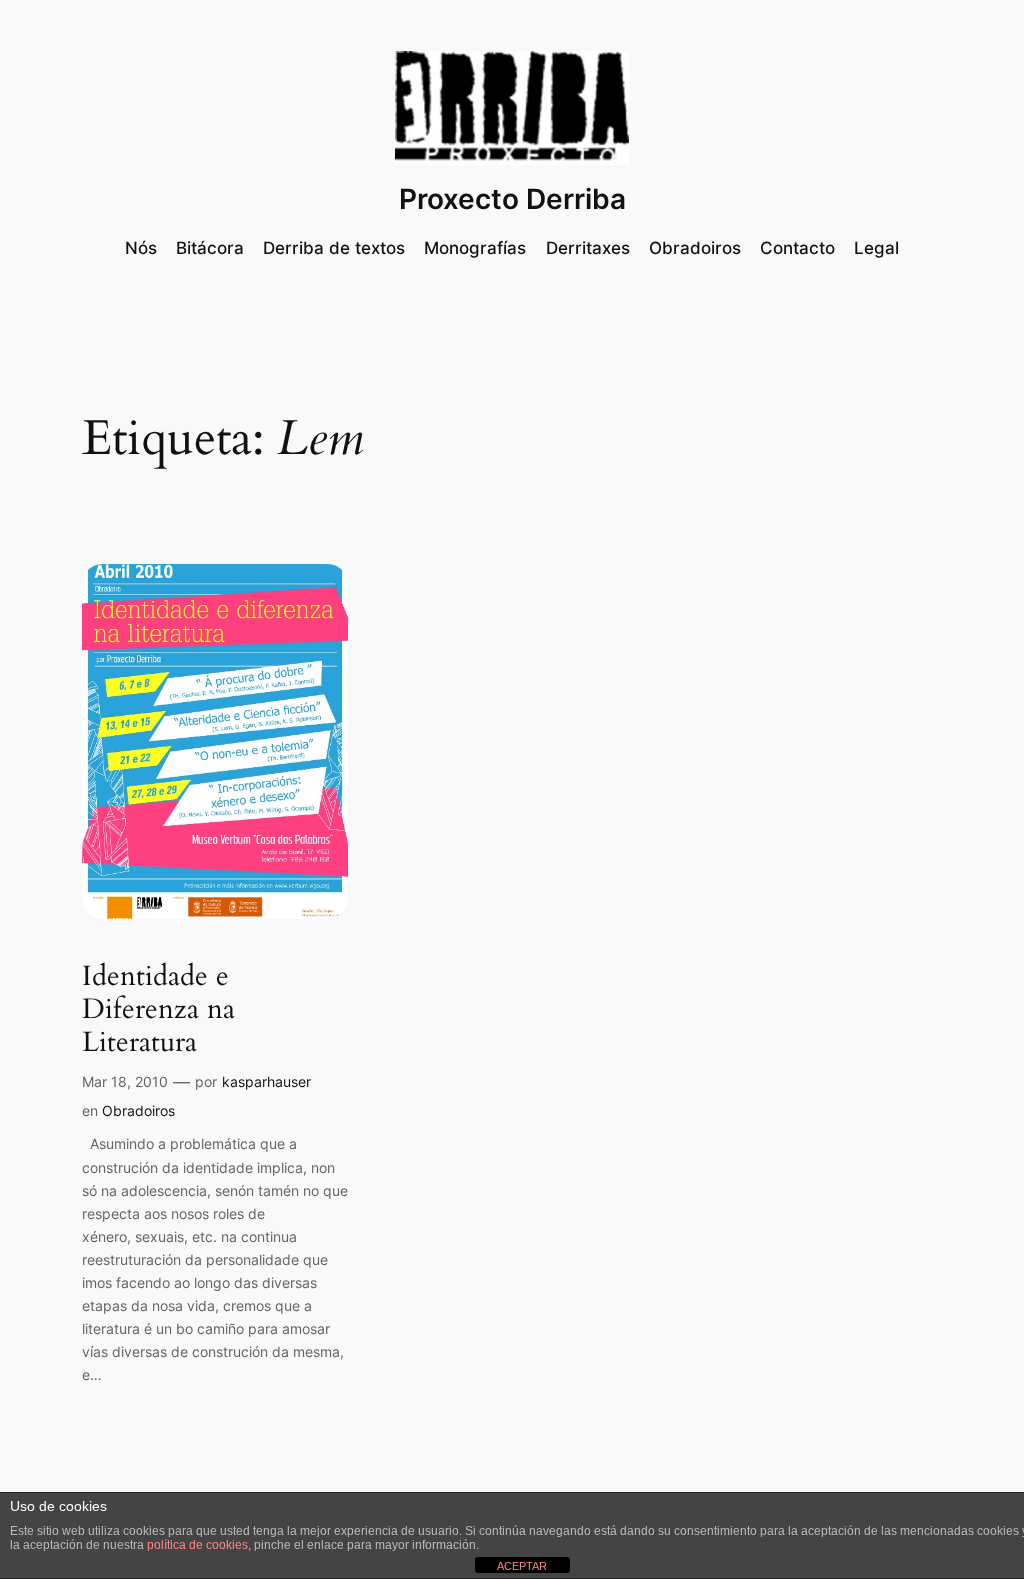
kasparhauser (266, 1081)
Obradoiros (138, 1110)
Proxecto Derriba (512, 199)
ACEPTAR (522, 1566)
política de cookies (197, 1545)
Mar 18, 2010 (125, 1081)
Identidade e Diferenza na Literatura (158, 1009)
